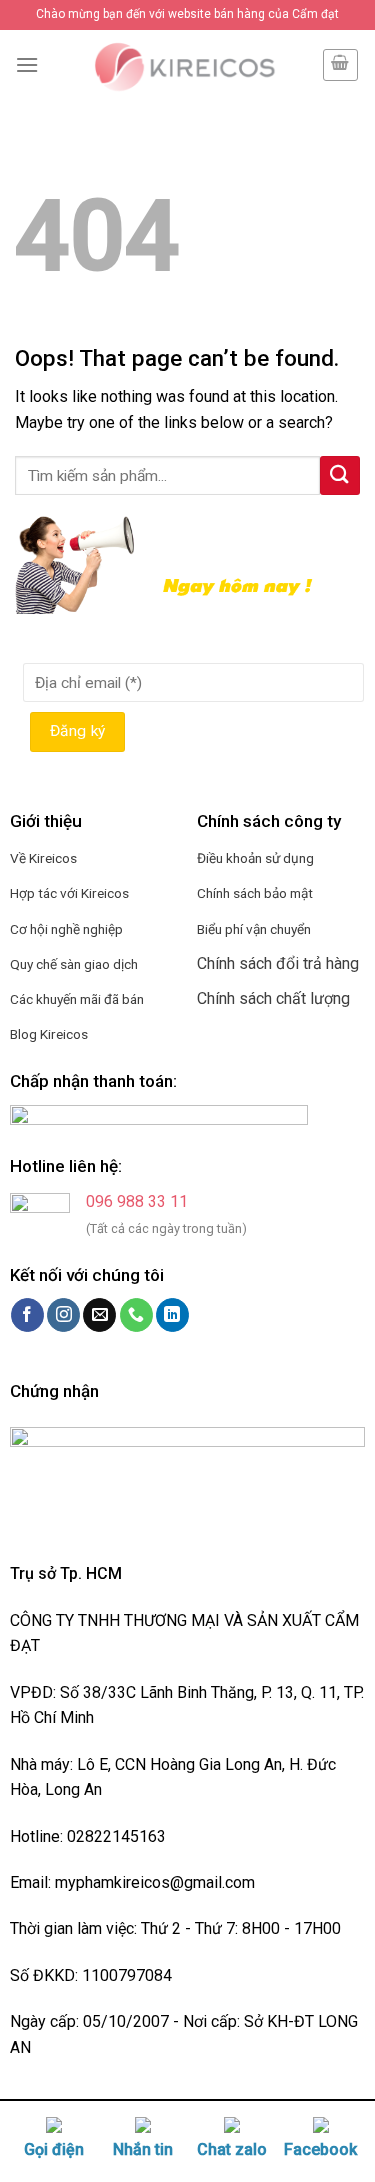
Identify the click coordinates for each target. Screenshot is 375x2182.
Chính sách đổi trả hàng (278, 963)
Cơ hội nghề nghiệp (66, 929)
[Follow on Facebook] (27, 1315)
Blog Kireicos (49, 1034)
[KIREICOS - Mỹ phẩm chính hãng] (180, 65)
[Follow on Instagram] (63, 1315)
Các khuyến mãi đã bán (77, 999)
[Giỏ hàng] (341, 65)
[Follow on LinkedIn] (172, 1315)
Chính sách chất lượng (273, 998)
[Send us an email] (99, 1315)
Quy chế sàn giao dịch (74, 964)
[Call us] (136, 1315)
